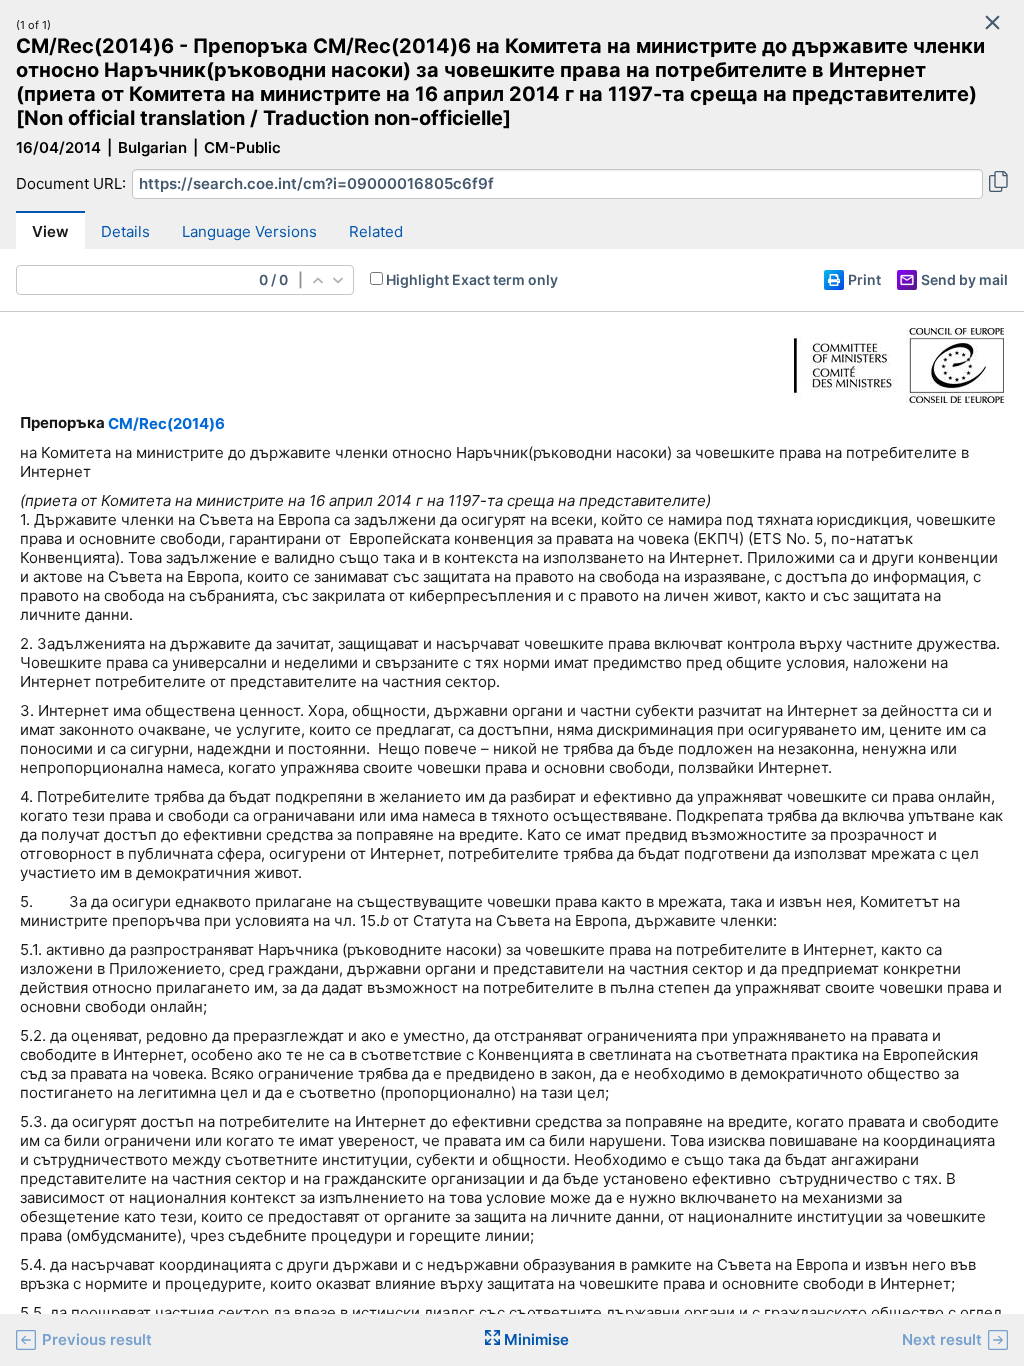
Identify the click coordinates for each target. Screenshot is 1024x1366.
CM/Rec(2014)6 (166, 423)
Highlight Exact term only (472, 279)
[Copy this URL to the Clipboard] (998, 184)
